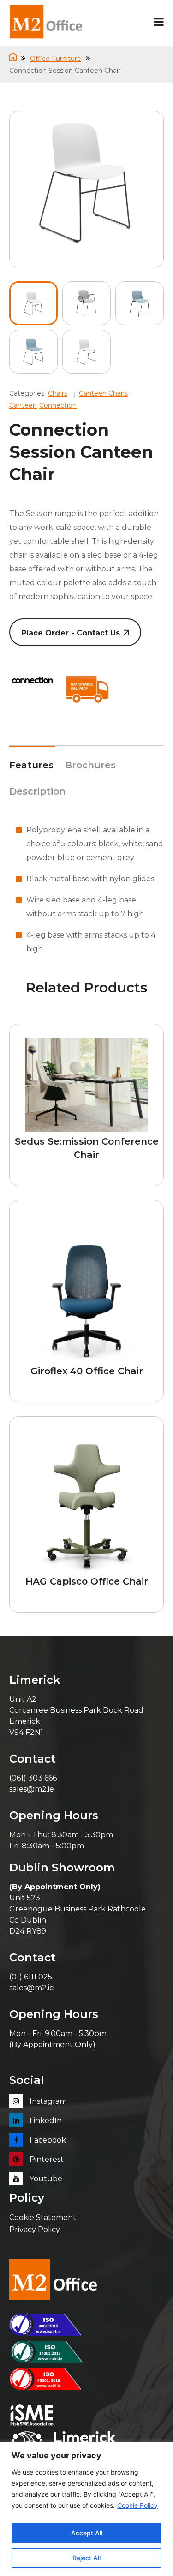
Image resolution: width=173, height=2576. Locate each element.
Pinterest (46, 2159)
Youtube (45, 2179)
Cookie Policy (137, 2505)
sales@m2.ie (32, 1789)
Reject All (86, 2558)
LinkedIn (45, 2121)
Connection (58, 405)
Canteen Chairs (103, 393)
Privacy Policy (35, 2229)
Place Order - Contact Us (71, 633)
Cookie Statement (43, 2217)
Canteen (23, 405)
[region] (86, 2509)
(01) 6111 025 (31, 1977)
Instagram (47, 2101)
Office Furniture (56, 59)
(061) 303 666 (33, 1778)
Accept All (87, 2533)
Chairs (58, 393)
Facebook (47, 2140)
